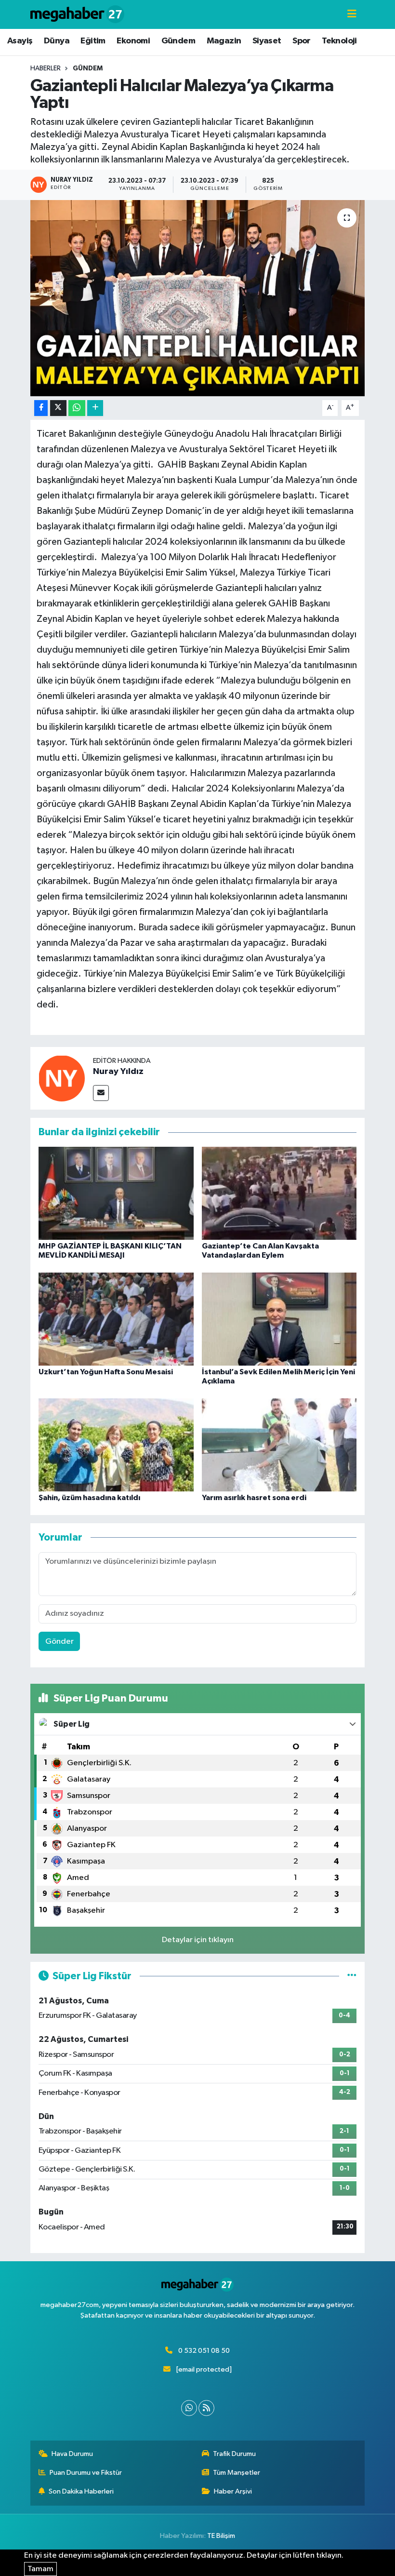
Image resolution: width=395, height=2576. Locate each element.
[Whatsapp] (189, 2408)
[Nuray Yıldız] (62, 1078)
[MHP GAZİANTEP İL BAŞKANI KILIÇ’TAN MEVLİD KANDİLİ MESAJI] (116, 1193)
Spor (302, 41)
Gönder (59, 1642)
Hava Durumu (72, 2454)
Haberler (46, 68)
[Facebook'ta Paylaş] (41, 408)
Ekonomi (133, 41)
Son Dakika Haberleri (81, 2491)
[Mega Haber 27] (77, 14)
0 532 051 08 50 (204, 2351)
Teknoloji (339, 41)
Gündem (178, 41)
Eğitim (93, 41)
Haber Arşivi (233, 2491)
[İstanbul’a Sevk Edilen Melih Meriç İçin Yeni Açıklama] (279, 1319)
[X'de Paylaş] (58, 408)
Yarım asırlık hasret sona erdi (254, 1498)
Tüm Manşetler (237, 2473)
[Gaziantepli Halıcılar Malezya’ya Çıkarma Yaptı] (198, 298)
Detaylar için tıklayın (198, 1940)
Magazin (224, 41)
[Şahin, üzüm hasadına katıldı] (116, 1445)
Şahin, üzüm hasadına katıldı (89, 1498)
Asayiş (20, 41)
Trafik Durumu (234, 2454)
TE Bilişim (221, 2536)
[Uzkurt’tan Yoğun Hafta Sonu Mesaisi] (116, 1319)
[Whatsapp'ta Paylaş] (77, 408)
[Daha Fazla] (95, 408)
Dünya (57, 41)
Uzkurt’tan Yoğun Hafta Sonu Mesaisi (106, 1372)
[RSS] (206, 2408)
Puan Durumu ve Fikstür (86, 2473)
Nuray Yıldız (118, 1072)
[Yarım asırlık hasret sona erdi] (279, 1445)
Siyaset (267, 41)
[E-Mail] (101, 1093)
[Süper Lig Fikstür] (352, 1976)
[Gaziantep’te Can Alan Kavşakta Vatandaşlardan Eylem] (279, 1193)
